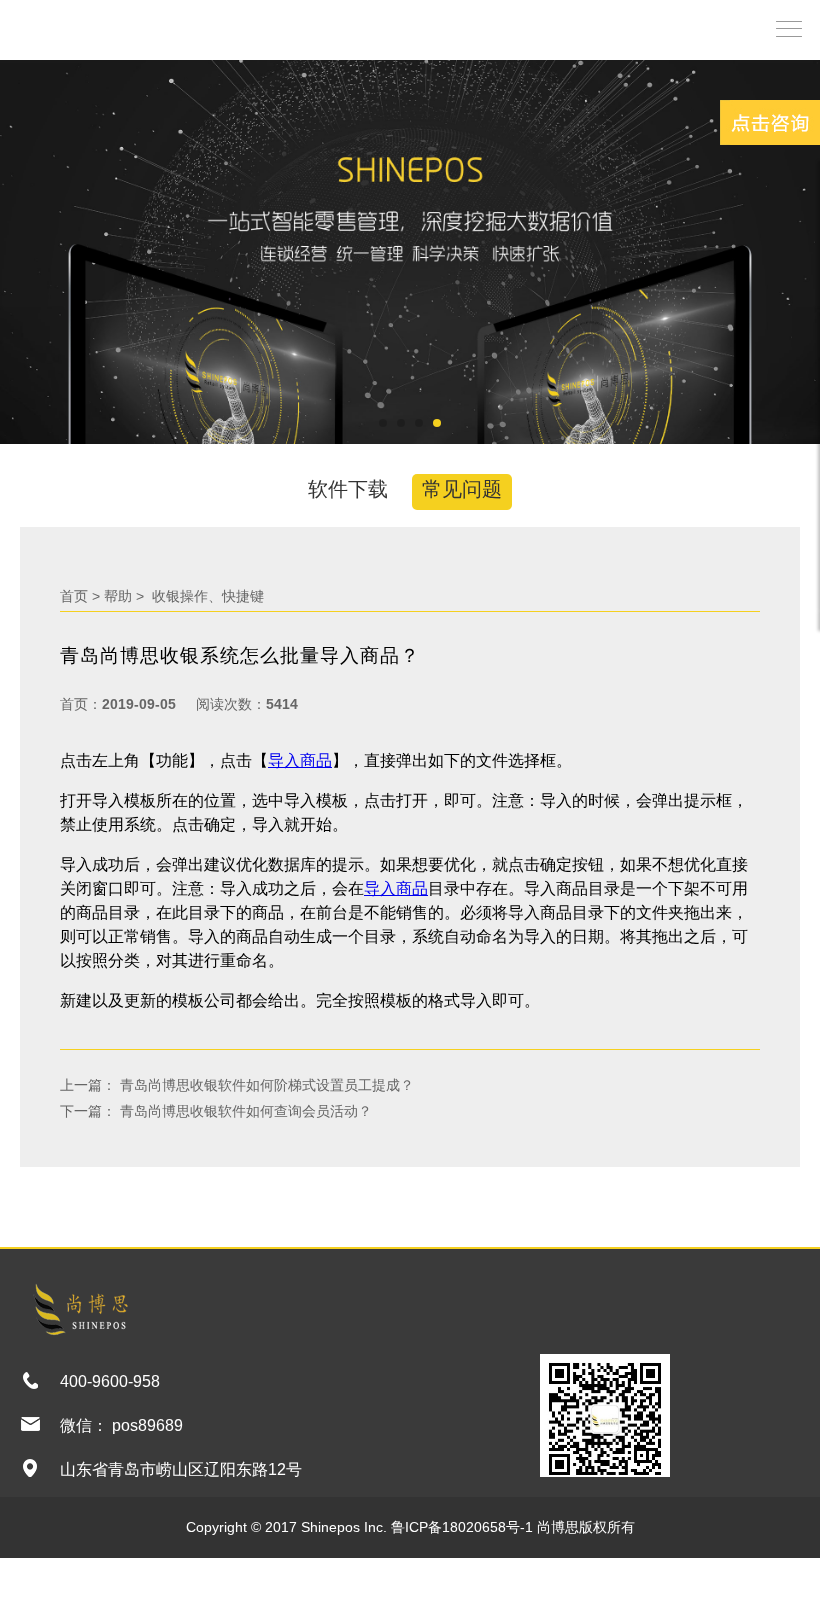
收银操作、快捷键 (206, 596)
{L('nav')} (784, 28)
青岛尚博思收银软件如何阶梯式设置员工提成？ (265, 1085)
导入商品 (300, 760)
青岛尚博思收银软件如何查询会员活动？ (244, 1111)
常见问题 (462, 489)
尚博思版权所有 (586, 1527)
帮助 (118, 596)
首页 (74, 596)
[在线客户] (770, 122)
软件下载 (348, 489)
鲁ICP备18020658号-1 (462, 1527)
